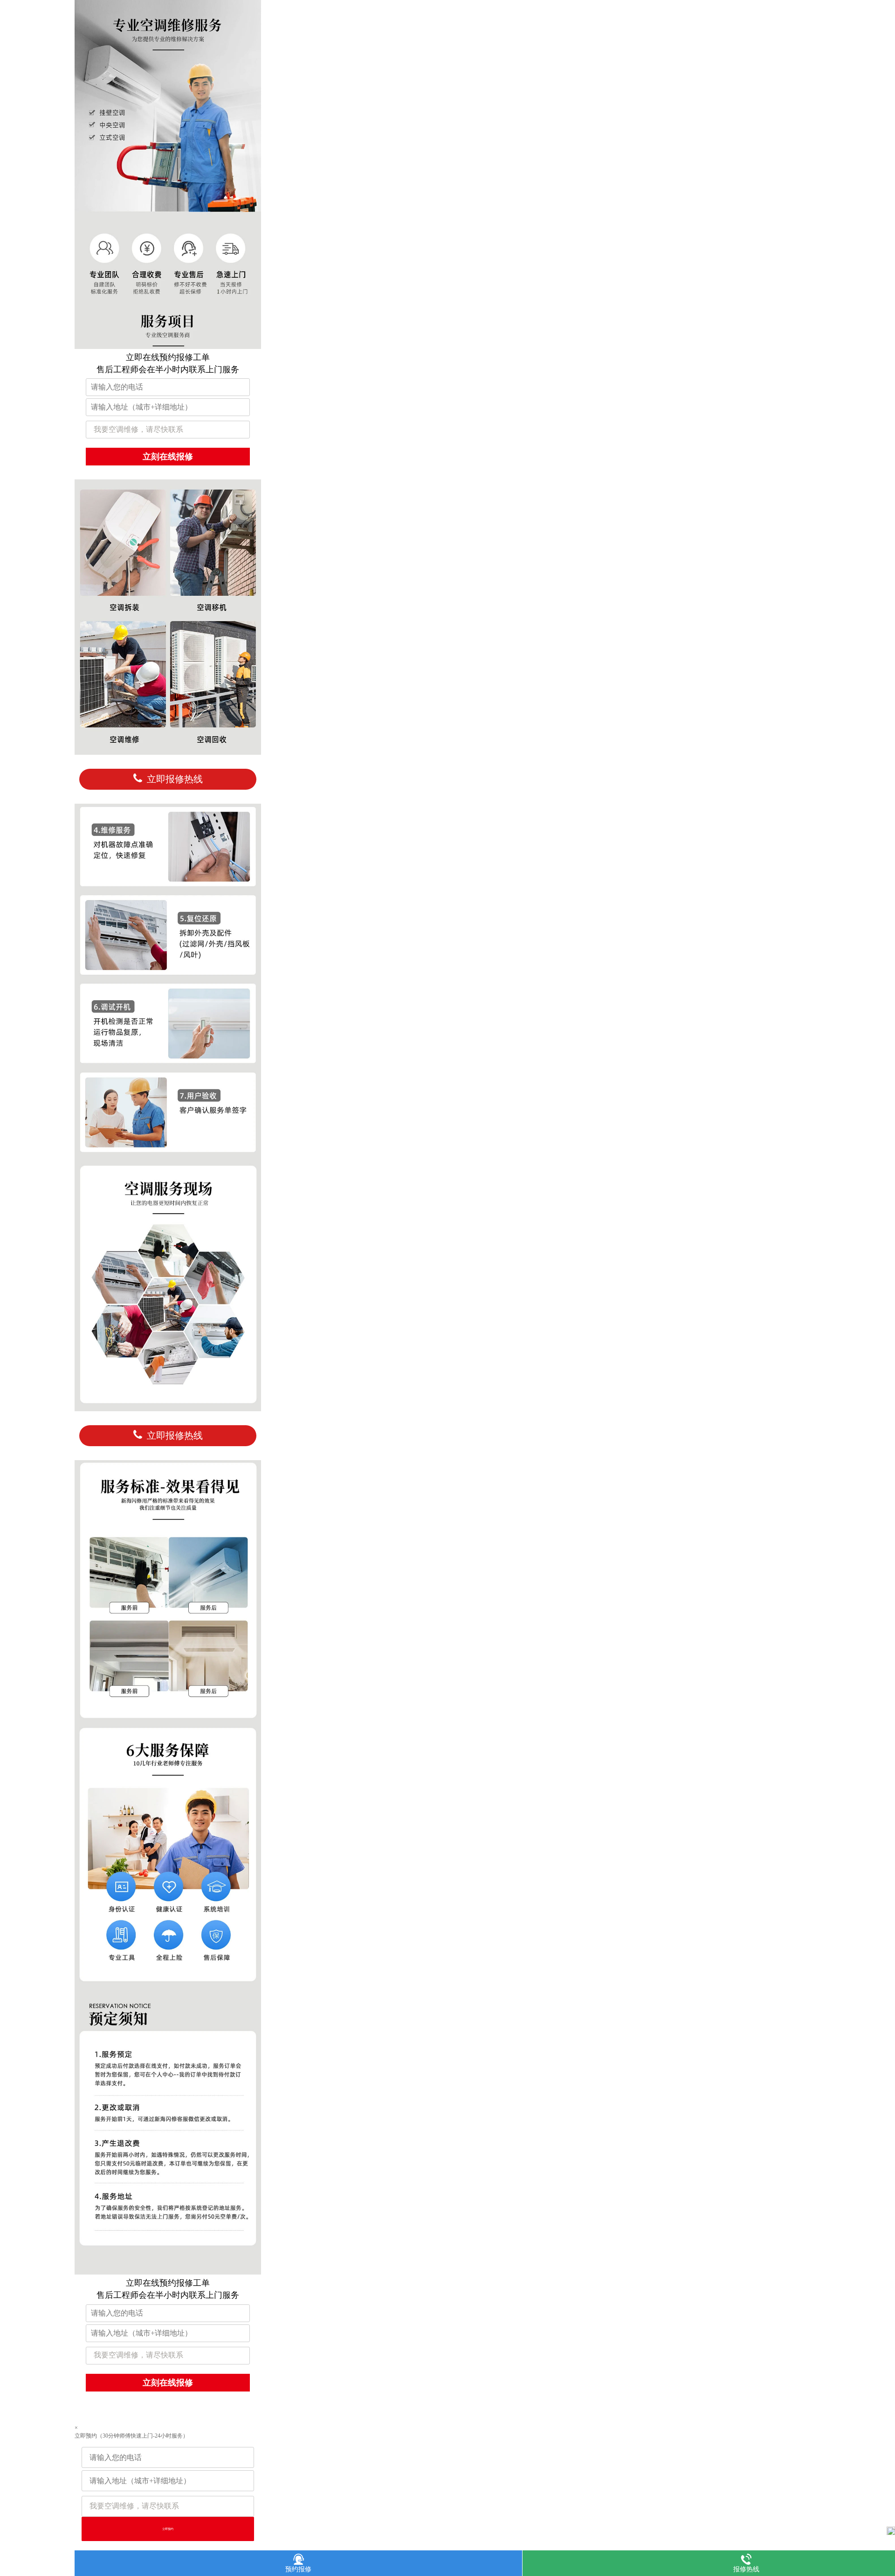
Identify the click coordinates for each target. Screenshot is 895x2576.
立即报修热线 (175, 779)
